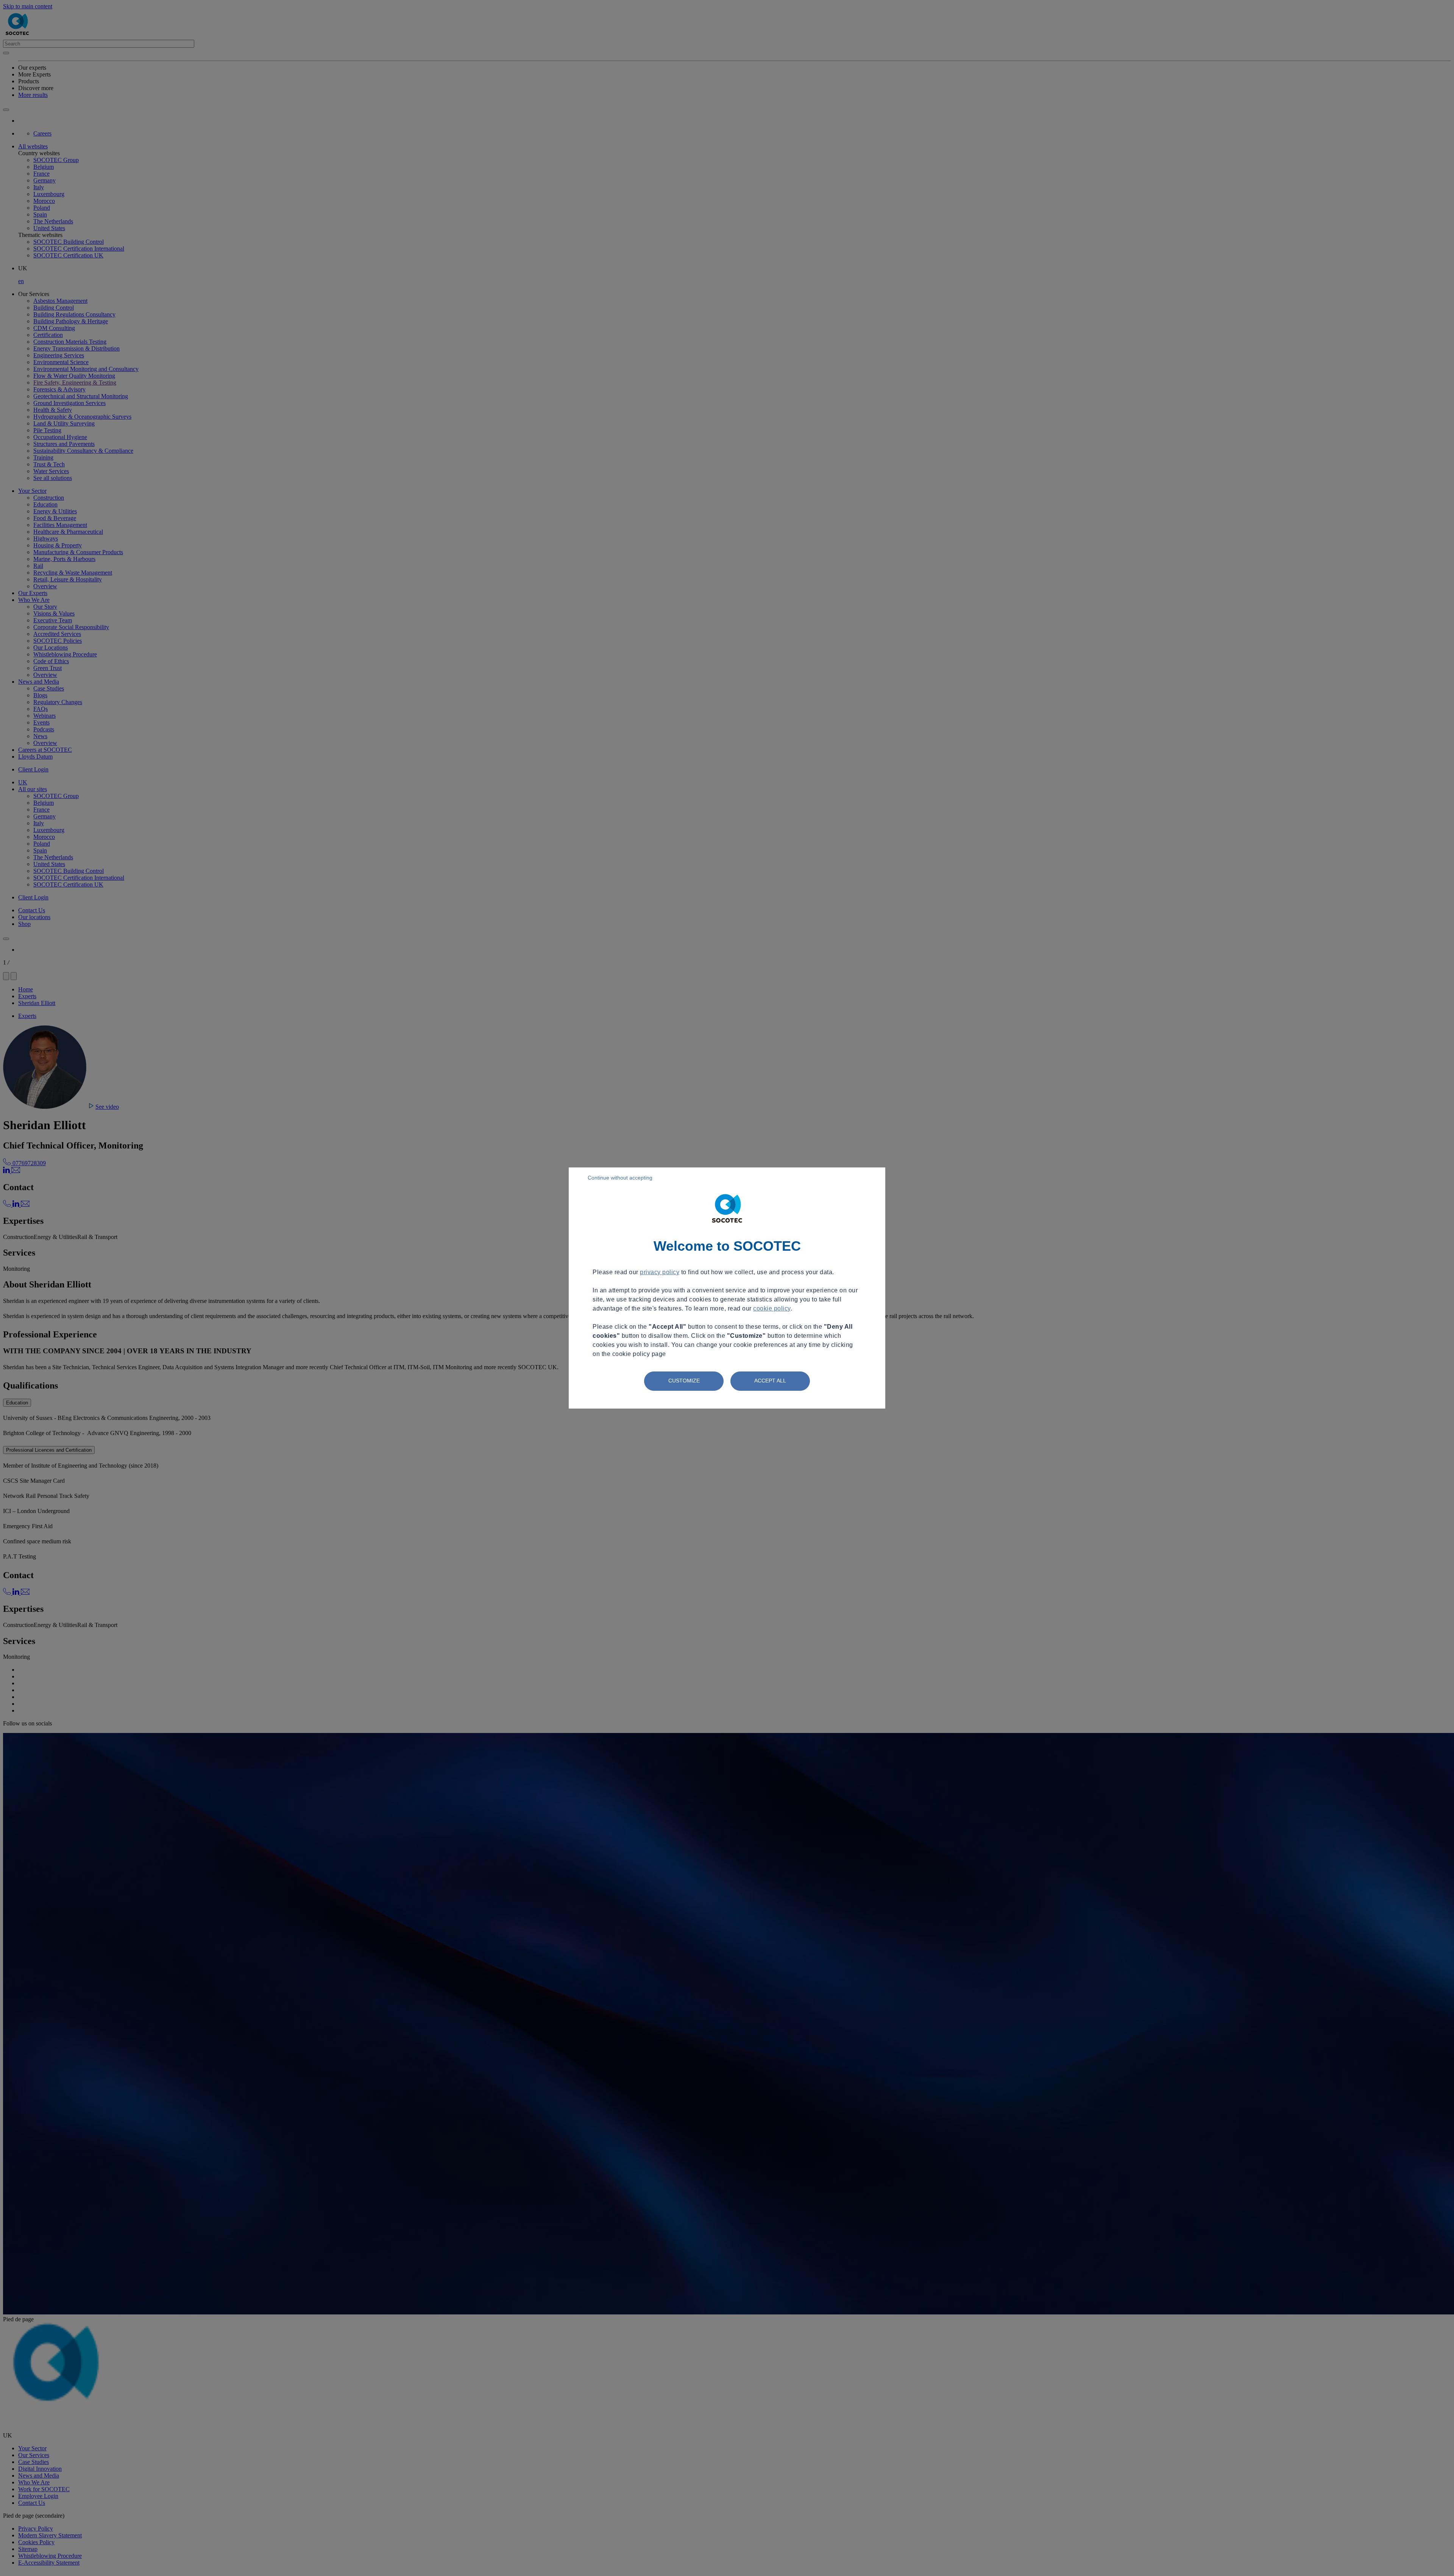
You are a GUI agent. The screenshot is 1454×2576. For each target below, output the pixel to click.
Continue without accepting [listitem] (620, 1178)
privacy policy (660, 1272)
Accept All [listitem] (770, 1381)
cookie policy (772, 1308)
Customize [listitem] (684, 1381)
